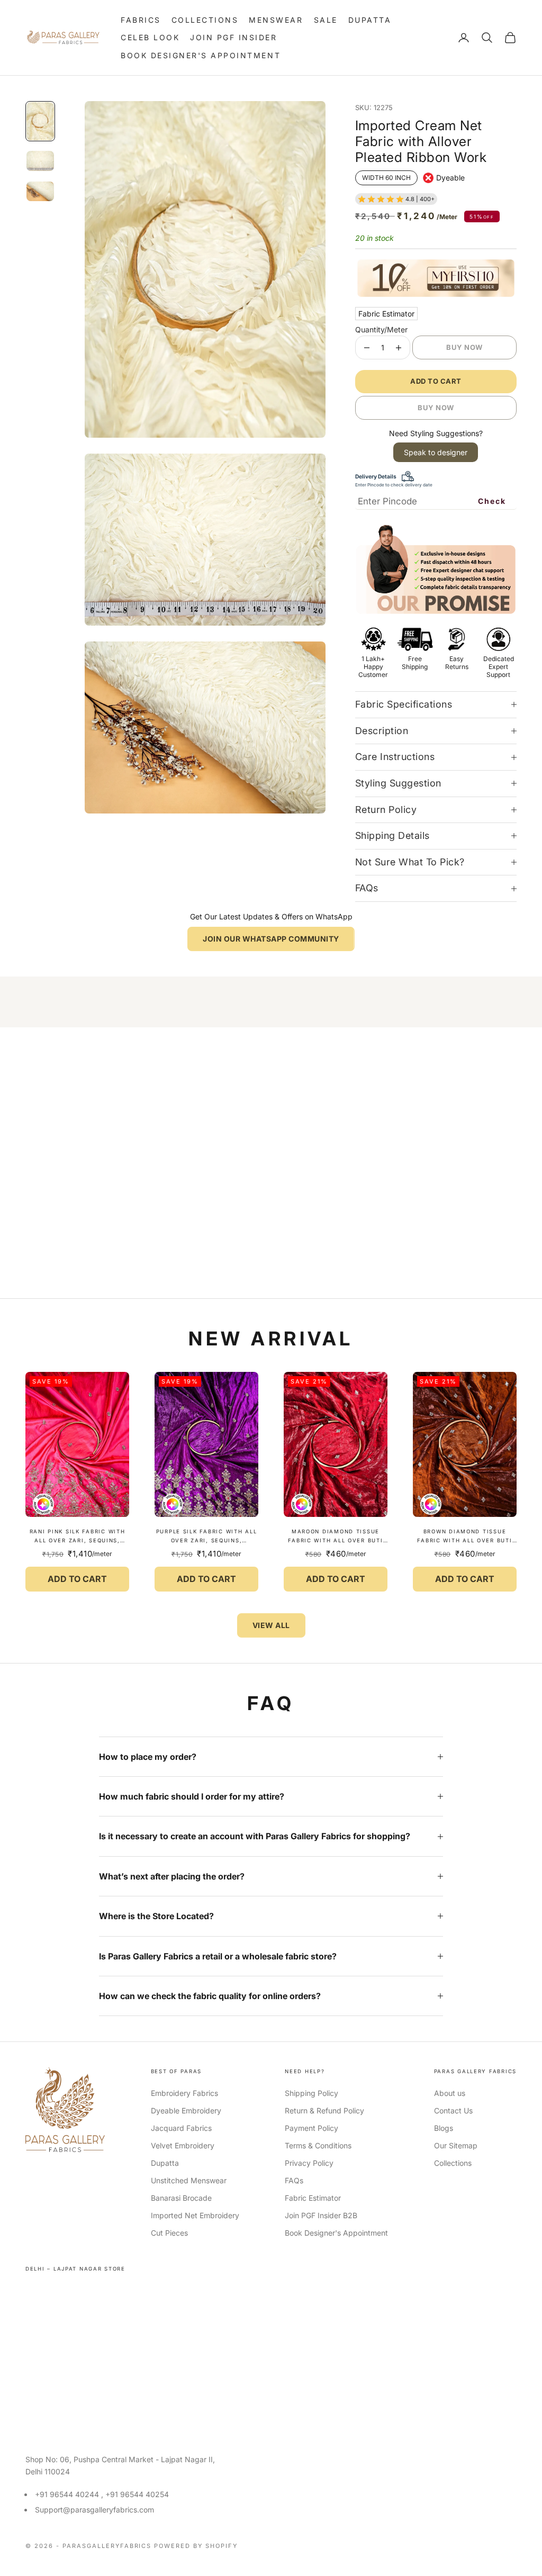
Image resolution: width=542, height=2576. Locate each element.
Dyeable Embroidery (186, 2110)
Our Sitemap (456, 2145)
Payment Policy (311, 2128)
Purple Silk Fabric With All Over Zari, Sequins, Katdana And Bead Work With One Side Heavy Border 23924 (207, 1537)
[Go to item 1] (40, 121)
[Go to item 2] (40, 161)
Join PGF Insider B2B (321, 2215)
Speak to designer (436, 452)
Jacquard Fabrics (181, 2128)
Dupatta (370, 20)
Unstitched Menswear (189, 2180)
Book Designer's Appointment (201, 55)
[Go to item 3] (40, 191)
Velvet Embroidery (183, 2145)
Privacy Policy (309, 2163)
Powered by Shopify (196, 2546)
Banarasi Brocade (181, 2198)
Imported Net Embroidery (195, 2215)
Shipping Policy (311, 2093)
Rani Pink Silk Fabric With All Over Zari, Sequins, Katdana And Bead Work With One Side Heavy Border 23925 (78, 1537)
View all (271, 1625)
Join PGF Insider (233, 37)
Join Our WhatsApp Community (271, 939)
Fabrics (141, 20)
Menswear (276, 20)
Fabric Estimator (386, 314)
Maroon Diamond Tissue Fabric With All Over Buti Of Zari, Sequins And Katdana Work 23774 (335, 1537)
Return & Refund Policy (324, 2110)
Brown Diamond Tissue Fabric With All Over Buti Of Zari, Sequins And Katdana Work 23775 (464, 1537)
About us (450, 2093)
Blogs (444, 2128)
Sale (326, 20)
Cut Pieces (169, 2233)
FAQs (294, 2180)
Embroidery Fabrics (184, 2093)
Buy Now (464, 347)
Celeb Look (150, 37)
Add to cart (436, 381)
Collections (205, 20)
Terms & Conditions (318, 2145)
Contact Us (453, 2110)
